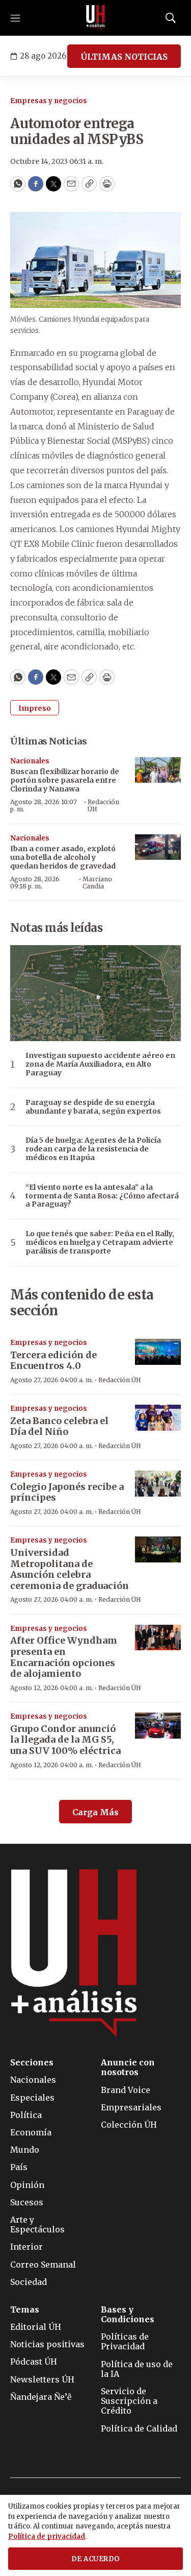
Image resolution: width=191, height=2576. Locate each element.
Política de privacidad (47, 2536)
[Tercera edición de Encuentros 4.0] (158, 1352)
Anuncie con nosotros (128, 2067)
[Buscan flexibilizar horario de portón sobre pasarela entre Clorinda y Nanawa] (158, 770)
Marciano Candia (97, 883)
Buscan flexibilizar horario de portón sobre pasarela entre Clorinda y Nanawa (65, 780)
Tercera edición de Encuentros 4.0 (53, 1361)
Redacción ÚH (103, 805)
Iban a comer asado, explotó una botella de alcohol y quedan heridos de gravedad (63, 857)
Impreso (35, 708)
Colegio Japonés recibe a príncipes (67, 1492)
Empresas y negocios (49, 101)
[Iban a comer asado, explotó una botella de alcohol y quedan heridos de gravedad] (158, 847)
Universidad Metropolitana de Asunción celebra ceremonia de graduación (70, 1569)
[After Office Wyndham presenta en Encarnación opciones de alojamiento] (158, 1638)
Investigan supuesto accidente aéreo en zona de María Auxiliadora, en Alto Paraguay (100, 1064)
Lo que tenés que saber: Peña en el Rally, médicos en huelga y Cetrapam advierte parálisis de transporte (100, 1242)
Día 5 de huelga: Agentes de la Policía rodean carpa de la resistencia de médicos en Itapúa (93, 1149)
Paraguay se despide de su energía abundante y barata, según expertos (93, 1107)
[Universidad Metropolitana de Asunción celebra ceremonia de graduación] (158, 1549)
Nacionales (30, 761)
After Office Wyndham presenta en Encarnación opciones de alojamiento (64, 1657)
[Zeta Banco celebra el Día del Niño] (158, 1418)
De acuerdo (96, 2559)
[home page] (96, 18)
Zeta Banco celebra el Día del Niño (59, 1426)
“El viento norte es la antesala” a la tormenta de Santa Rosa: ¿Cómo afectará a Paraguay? (102, 1196)
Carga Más (95, 1812)
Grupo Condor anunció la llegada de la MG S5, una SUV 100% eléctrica (65, 1740)
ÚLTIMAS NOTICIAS (124, 57)
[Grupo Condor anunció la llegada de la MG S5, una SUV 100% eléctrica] (158, 1726)
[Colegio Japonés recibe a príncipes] (158, 1484)
